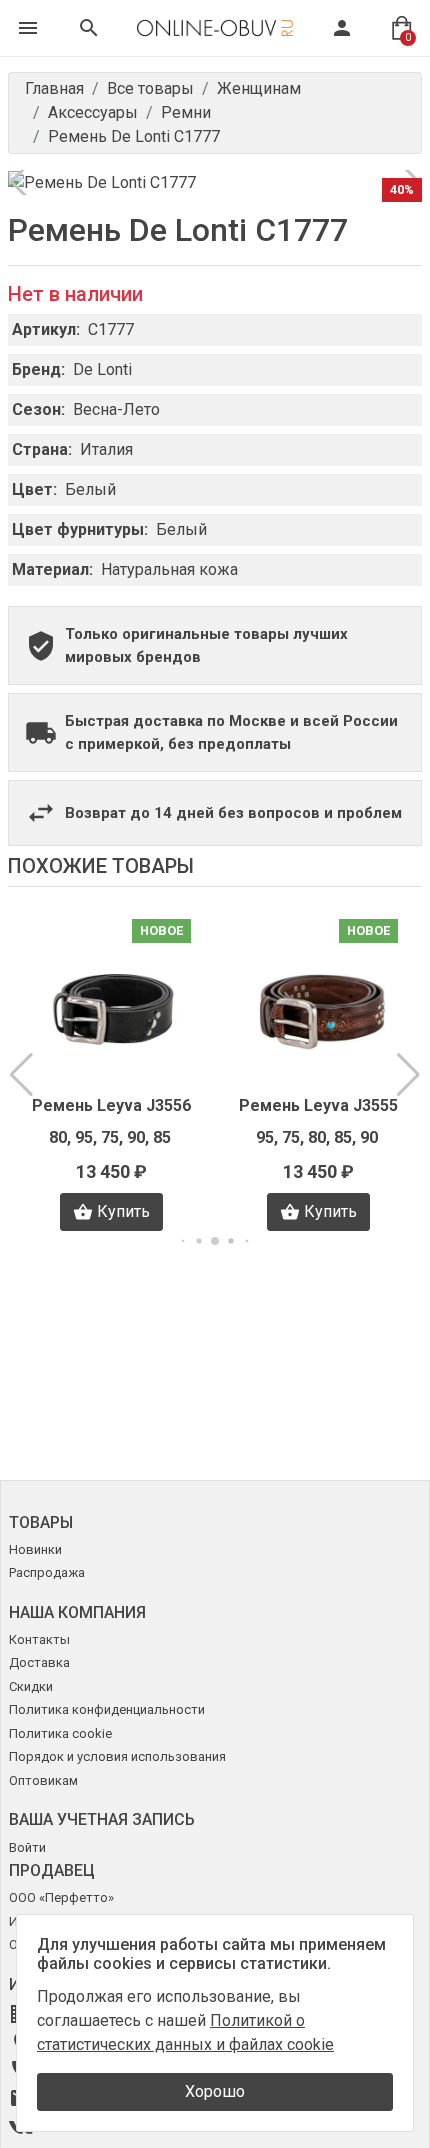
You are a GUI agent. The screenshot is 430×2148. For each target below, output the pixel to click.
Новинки (35, 1549)
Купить (123, 1211)
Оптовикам (43, 1780)
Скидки (31, 1686)
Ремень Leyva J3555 (111, 1105)
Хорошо (215, 2091)
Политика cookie (60, 1733)
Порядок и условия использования (117, 1756)
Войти (27, 1847)
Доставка (39, 1662)
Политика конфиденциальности (107, 1709)
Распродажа (47, 1572)
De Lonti (102, 369)
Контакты (39, 1639)
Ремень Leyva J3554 (318, 1105)
